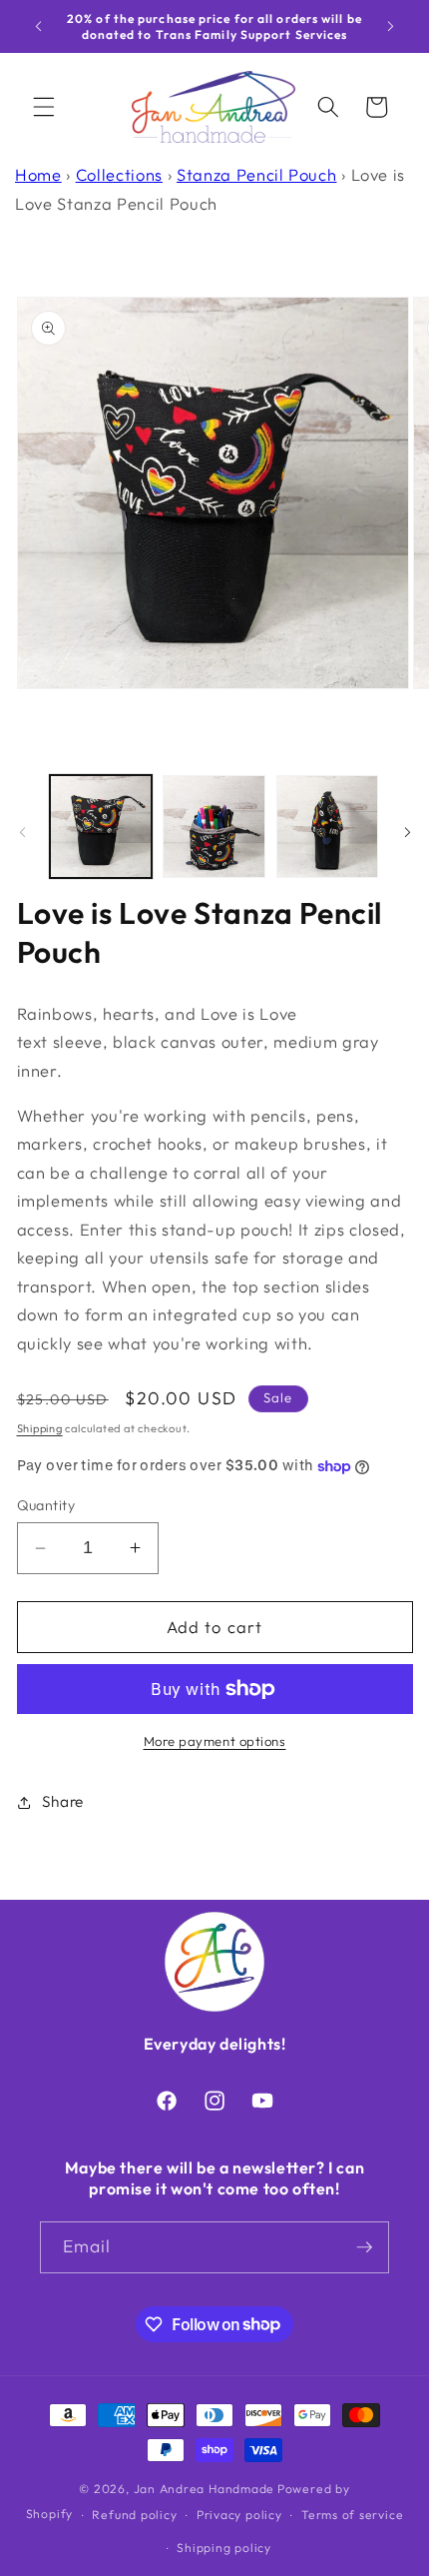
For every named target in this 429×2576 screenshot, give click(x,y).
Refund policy (134, 2515)
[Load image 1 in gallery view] (101, 827)
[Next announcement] (391, 27)
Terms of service (352, 2515)
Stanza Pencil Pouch (257, 174)
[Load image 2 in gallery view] (214, 827)
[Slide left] (22, 832)
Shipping (40, 1428)
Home (38, 174)
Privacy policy (239, 2515)
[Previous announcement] (39, 27)
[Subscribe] (364, 2247)
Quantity (46, 1505)
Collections (119, 174)
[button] (44, 107)
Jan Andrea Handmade (205, 2489)
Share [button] (63, 1801)
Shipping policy (224, 2548)
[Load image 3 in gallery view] (328, 827)
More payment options (215, 1741)
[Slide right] (407, 832)
